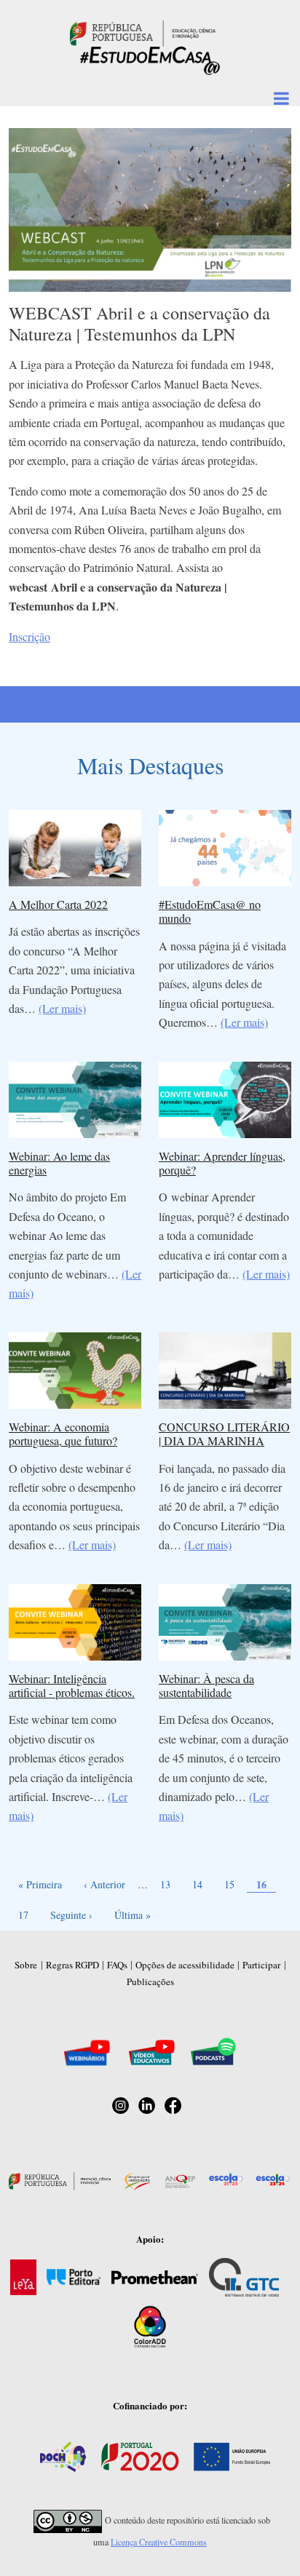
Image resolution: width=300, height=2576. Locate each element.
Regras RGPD (72, 1965)
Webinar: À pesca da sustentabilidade (206, 1685)
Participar (261, 1965)
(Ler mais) (62, 1008)
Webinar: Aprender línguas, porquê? (222, 1163)
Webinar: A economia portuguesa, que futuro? (63, 1434)
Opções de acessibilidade (185, 1965)
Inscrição (29, 636)
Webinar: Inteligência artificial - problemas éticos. (72, 1685)
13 (169, 1884)
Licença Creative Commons (159, 2542)
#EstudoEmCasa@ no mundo (210, 911)
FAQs (117, 1965)
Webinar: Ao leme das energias (59, 1163)
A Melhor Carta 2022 (58, 904)
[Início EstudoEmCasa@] (143, 32)
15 (233, 1884)
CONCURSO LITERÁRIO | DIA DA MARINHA (224, 1434)
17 (27, 1915)
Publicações (150, 1981)
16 (266, 1884)
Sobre (26, 1965)
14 (201, 1884)
